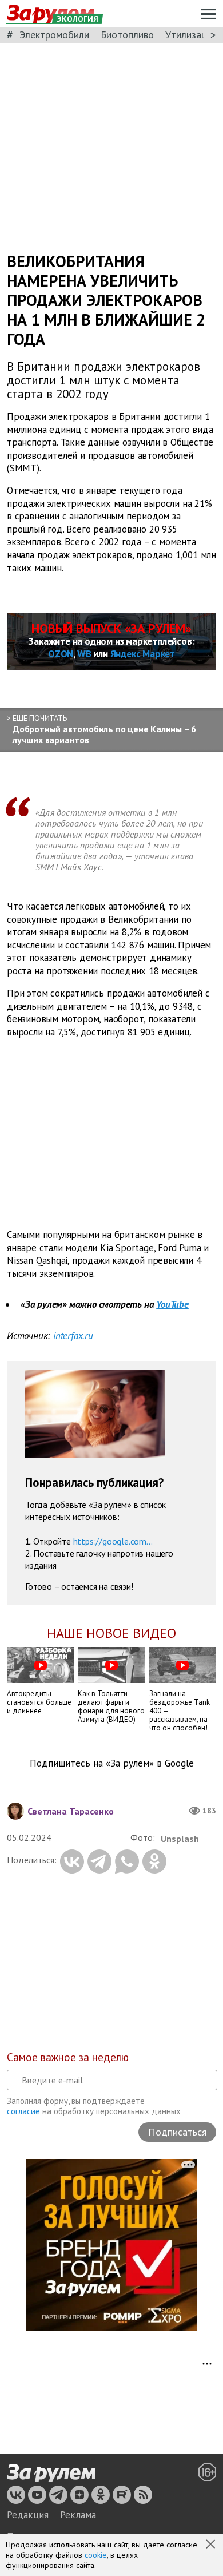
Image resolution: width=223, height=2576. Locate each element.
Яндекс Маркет (143, 654)
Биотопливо (127, 35)
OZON (61, 654)
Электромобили (54, 35)
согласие (23, 2111)
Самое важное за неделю (68, 2057)
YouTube (172, 1304)
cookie (96, 2555)
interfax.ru (73, 1336)
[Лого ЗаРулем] (51, 2473)
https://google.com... (113, 1541)
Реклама (78, 2515)
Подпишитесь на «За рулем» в (112, 1763)
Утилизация (191, 35)
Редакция (28, 2515)
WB (84, 654)
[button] (212, 2545)
